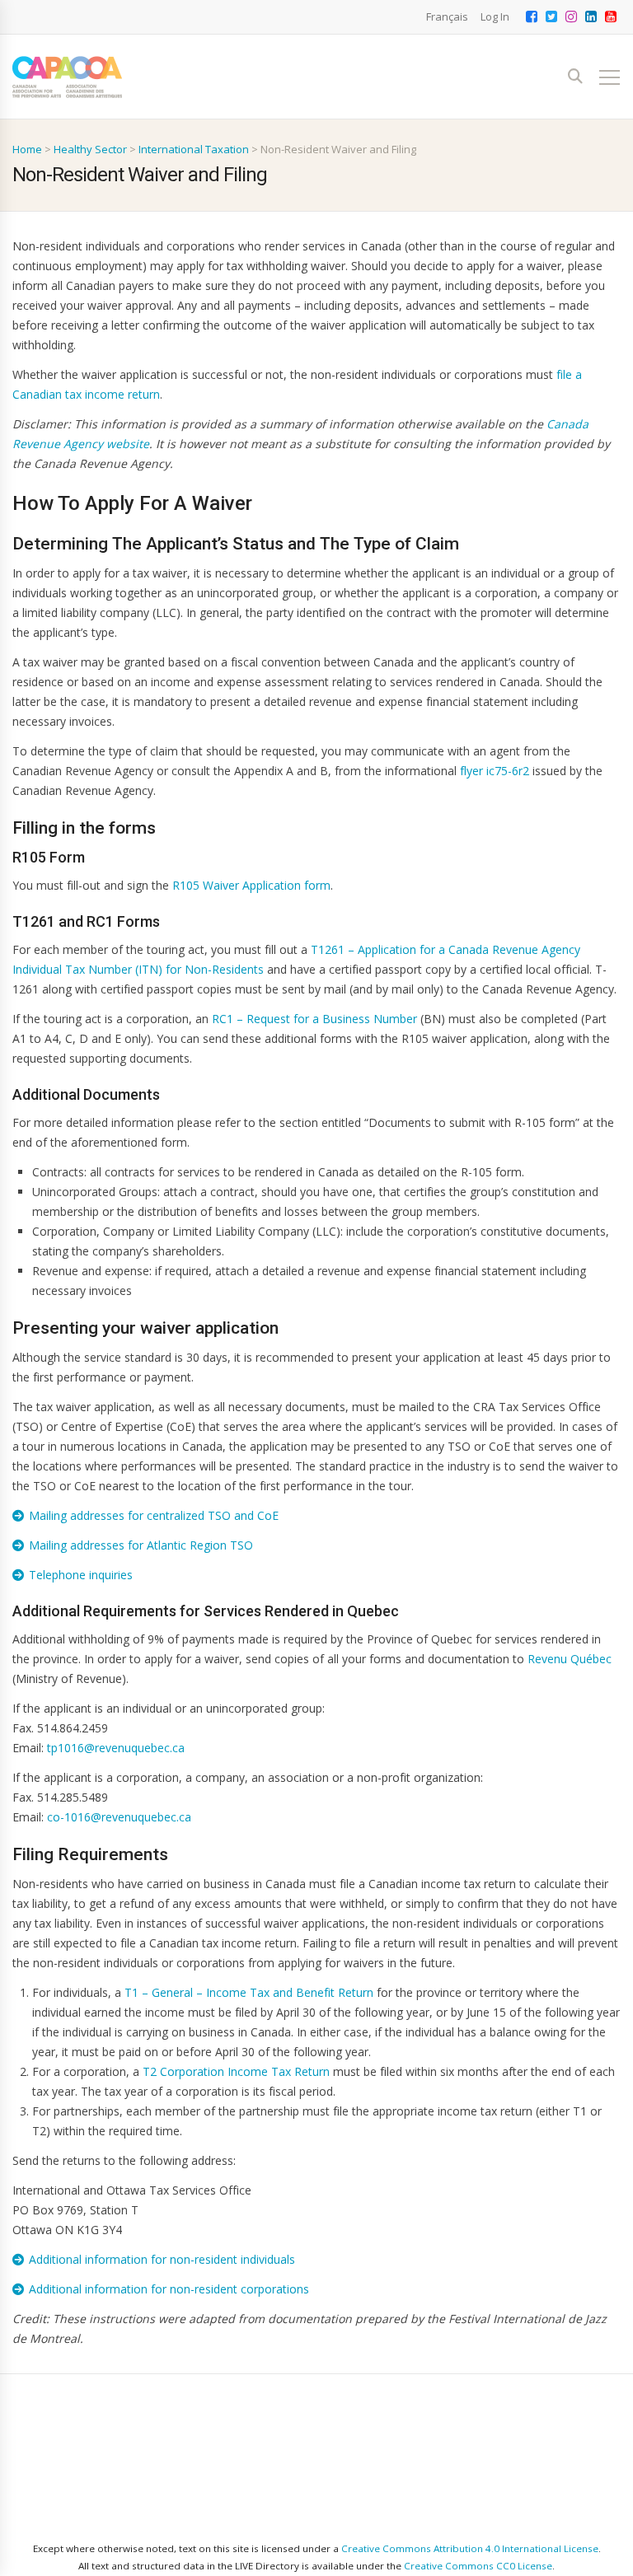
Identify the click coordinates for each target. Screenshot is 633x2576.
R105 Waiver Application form (251, 885)
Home (27, 149)
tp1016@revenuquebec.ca (116, 1748)
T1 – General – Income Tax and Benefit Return (249, 1992)
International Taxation (194, 149)
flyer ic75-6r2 (495, 771)
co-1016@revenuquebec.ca (119, 1817)
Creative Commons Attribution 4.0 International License (470, 2548)
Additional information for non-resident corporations (169, 2289)
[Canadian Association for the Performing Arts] (67, 77)
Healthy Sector (90, 149)
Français (447, 16)
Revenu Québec (570, 1659)
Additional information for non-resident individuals (162, 2259)
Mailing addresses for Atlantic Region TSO (141, 1545)
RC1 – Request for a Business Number (314, 1019)
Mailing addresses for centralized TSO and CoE (154, 1515)
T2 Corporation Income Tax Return (236, 2071)
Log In (495, 16)
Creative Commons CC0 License (478, 2566)
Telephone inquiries (81, 1575)
